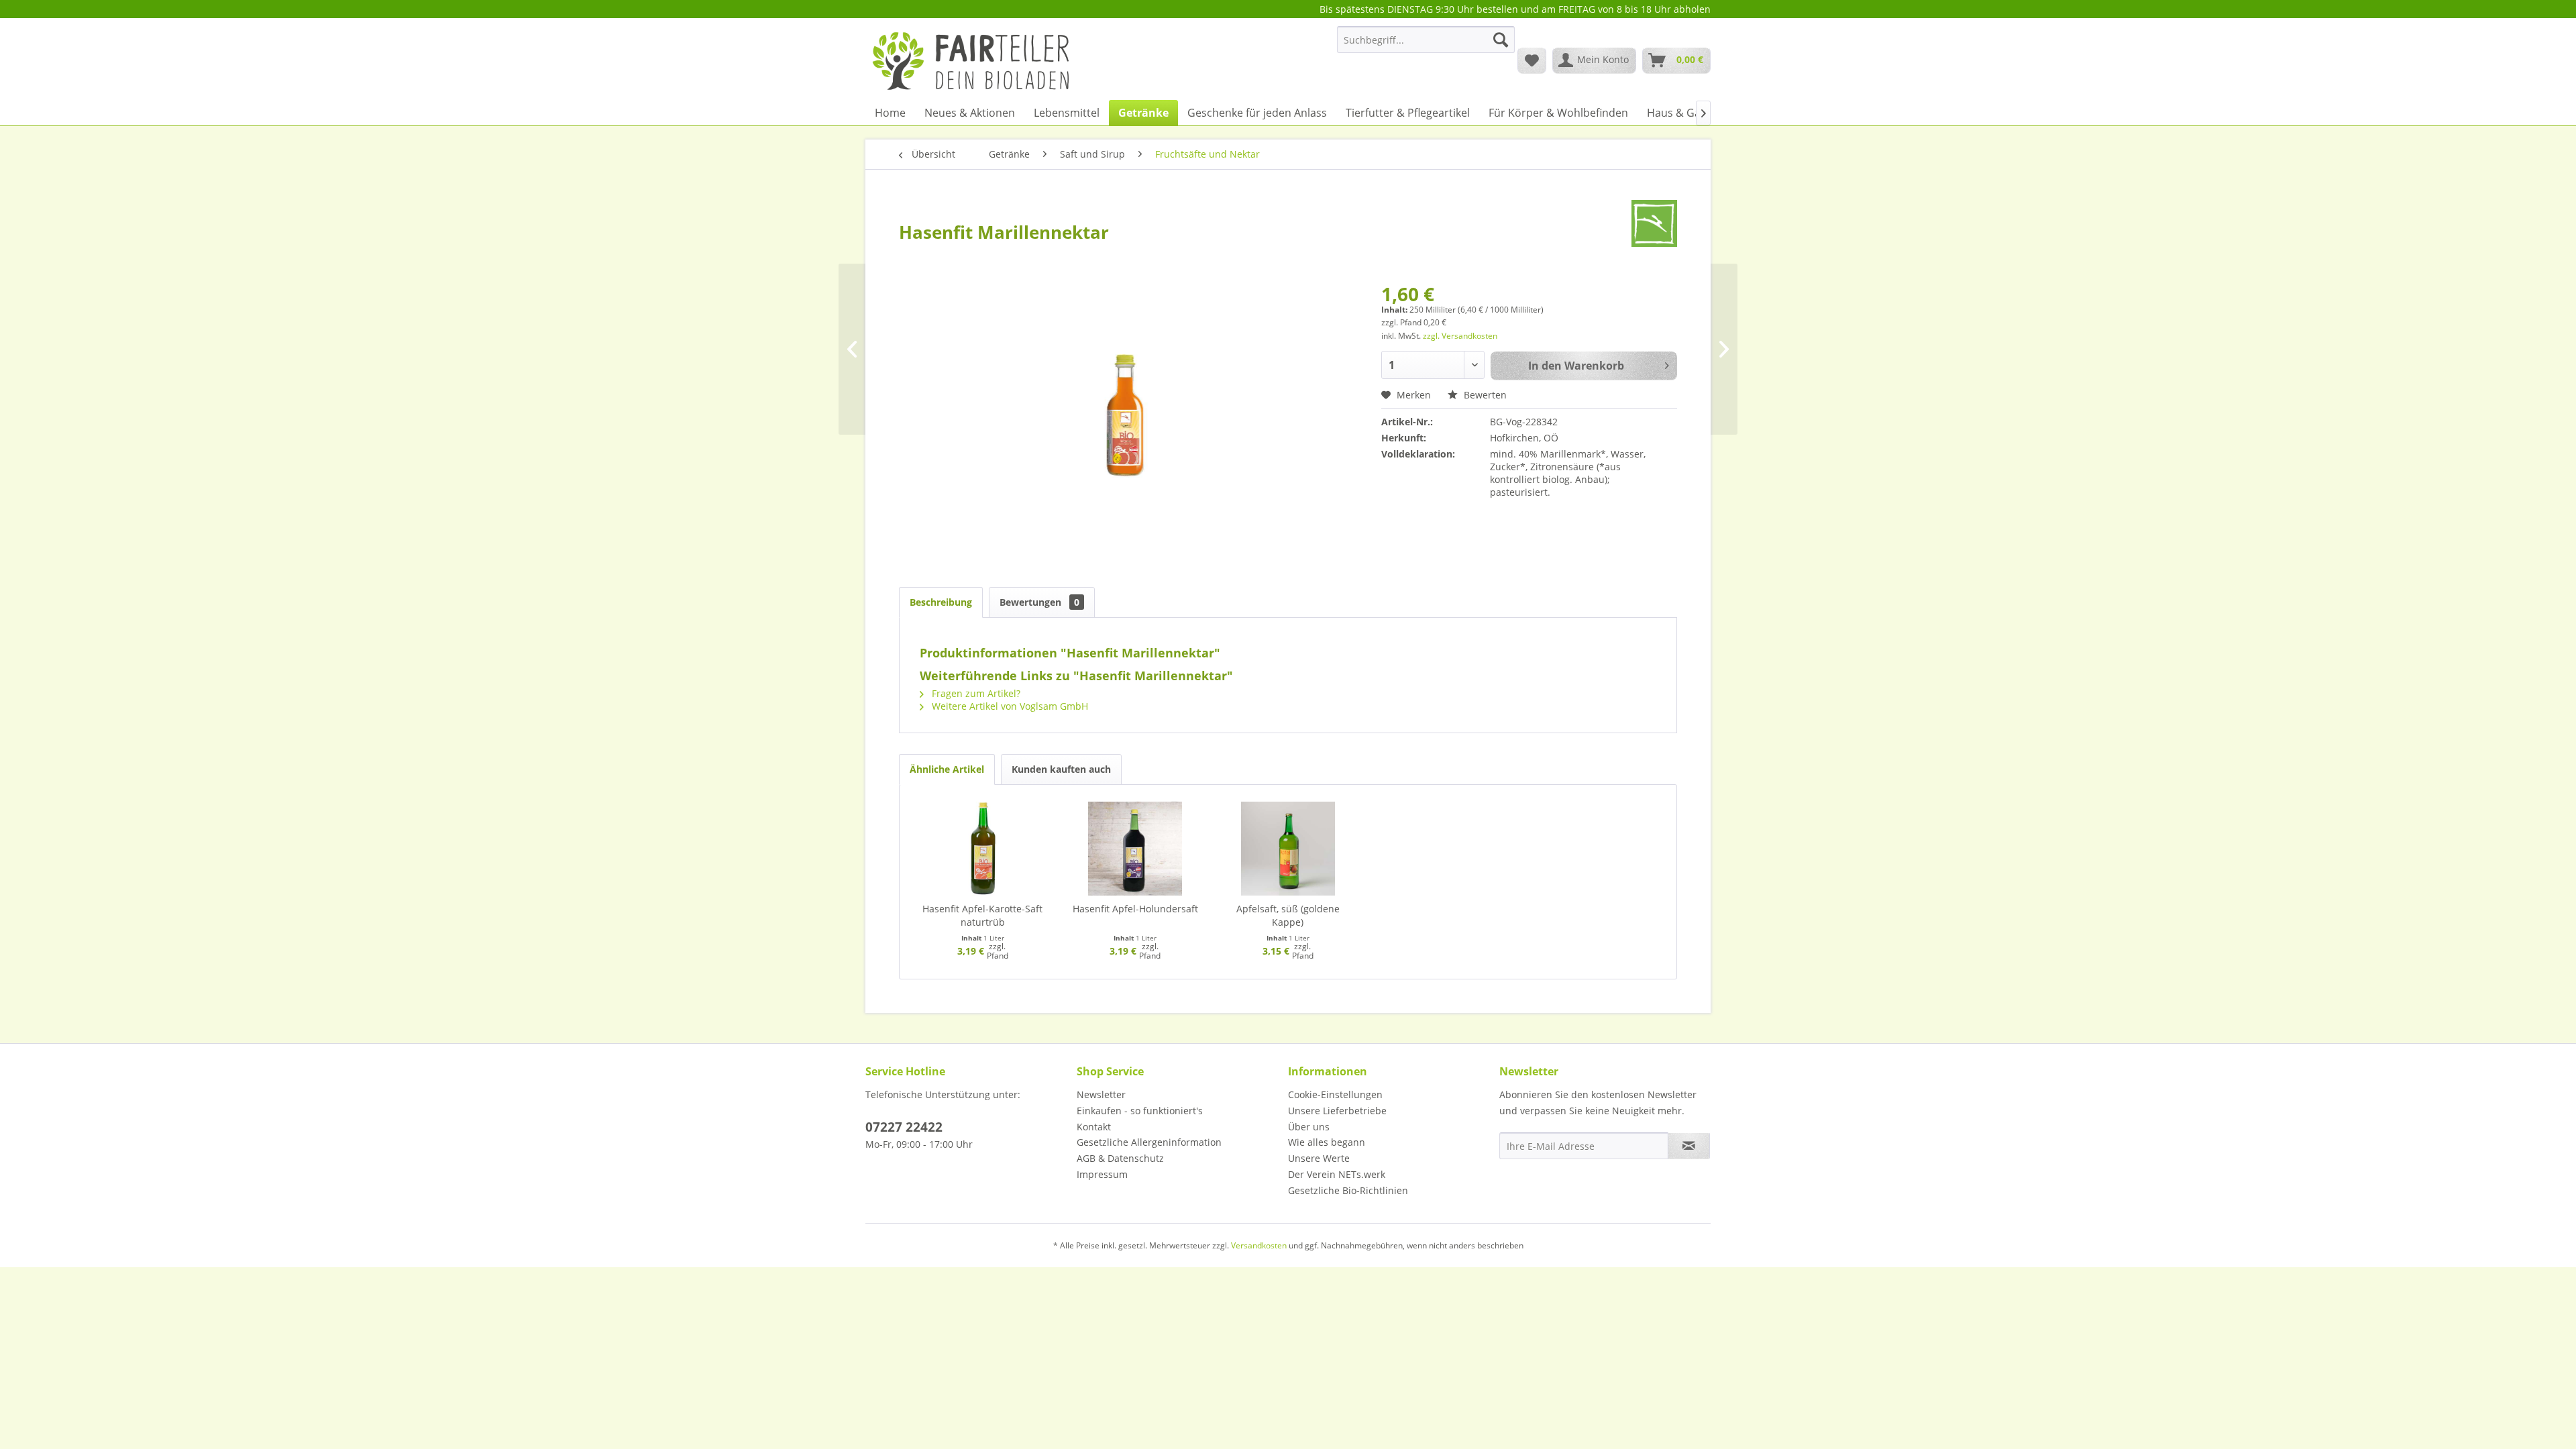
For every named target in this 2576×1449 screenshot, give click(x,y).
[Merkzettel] (1532, 60)
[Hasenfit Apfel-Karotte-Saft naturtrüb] (983, 849)
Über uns (1309, 1127)
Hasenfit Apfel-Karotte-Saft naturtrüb (982, 915)
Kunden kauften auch (1061, 769)
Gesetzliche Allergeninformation (1149, 1142)
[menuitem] (1426, 46)
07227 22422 (904, 1127)
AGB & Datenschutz (1120, 1158)
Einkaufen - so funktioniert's (1140, 1111)
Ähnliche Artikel (947, 769)
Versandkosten (1259, 1245)
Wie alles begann (1327, 1142)
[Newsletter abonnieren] (1689, 1146)
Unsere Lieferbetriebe (1337, 1111)
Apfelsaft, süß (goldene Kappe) (1288, 915)
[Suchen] (1501, 40)
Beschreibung (941, 602)
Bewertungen (1039, 602)
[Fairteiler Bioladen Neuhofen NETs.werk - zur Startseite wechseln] (972, 60)
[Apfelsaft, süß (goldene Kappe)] (1288, 849)
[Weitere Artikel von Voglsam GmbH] (1654, 223)
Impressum (1102, 1174)
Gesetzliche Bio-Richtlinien (1348, 1190)
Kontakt (1094, 1127)
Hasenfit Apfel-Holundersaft (1135, 909)
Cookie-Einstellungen (1335, 1094)
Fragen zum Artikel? (975, 693)
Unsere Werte (1319, 1158)
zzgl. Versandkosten (1460, 336)
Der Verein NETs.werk (1337, 1174)
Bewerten (1484, 395)
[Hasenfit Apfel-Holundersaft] (1136, 849)
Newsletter (1101, 1094)
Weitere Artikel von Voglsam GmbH (1009, 706)
